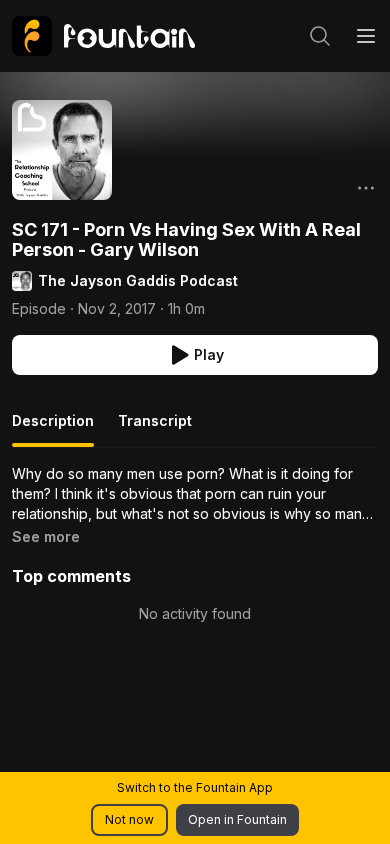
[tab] (53, 429)
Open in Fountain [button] (237, 819)
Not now (129, 819)
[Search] (320, 36)
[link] (103, 36)
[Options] (366, 188)
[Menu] (366, 36)
